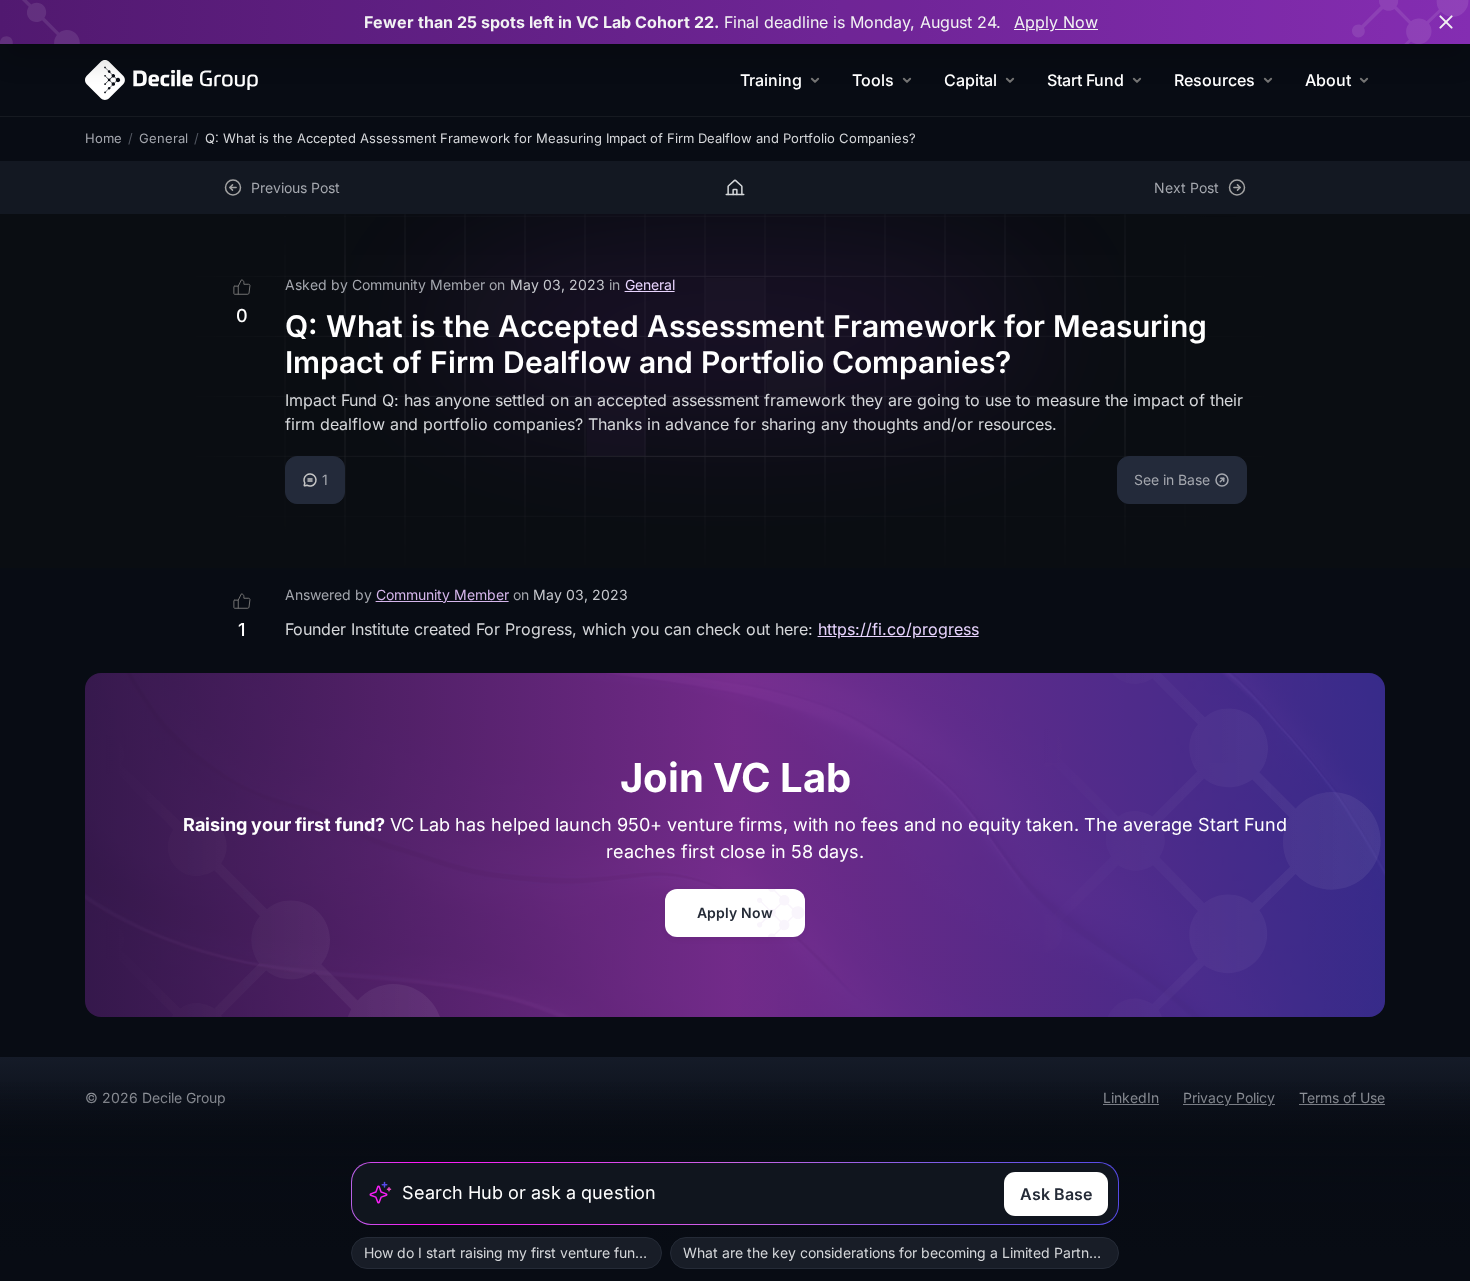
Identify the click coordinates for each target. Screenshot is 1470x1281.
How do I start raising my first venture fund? (507, 1252)
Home (103, 138)
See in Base (1172, 479)
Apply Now (1056, 22)
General (163, 138)
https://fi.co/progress (898, 629)
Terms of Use (1342, 1097)
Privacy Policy (1229, 1097)
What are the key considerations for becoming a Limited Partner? (896, 1252)
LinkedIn (1131, 1097)
